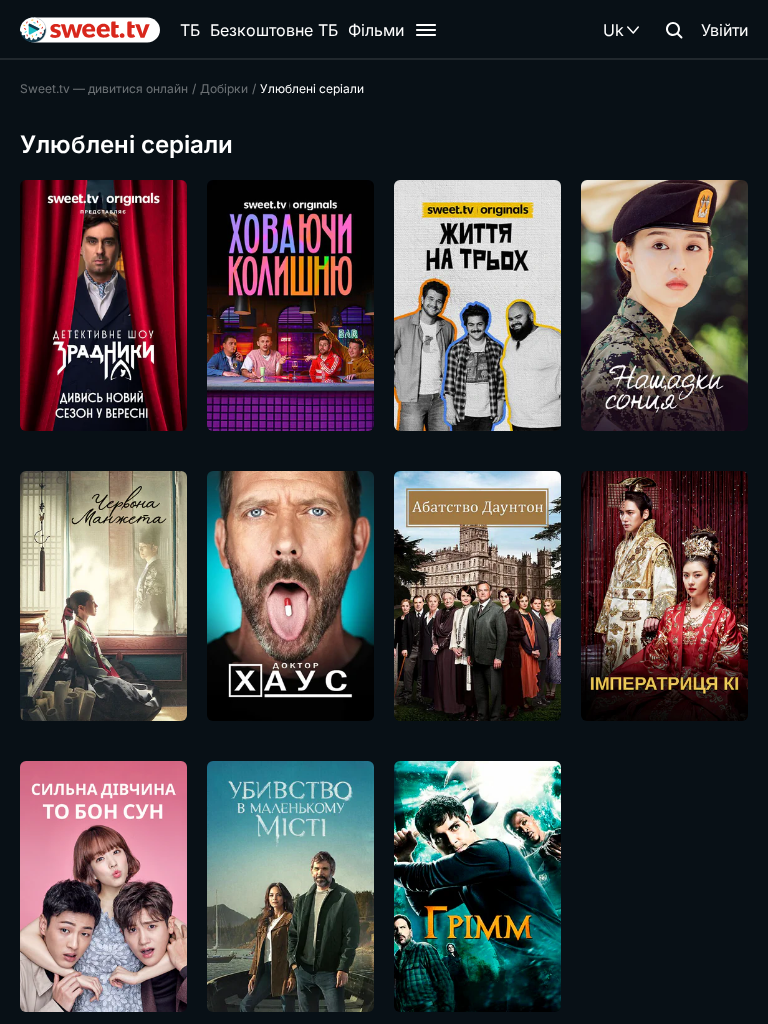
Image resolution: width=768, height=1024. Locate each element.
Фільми (376, 30)
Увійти (724, 30)
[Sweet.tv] (90, 30)
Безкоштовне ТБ (274, 30)
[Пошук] (674, 30)
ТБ (190, 30)
